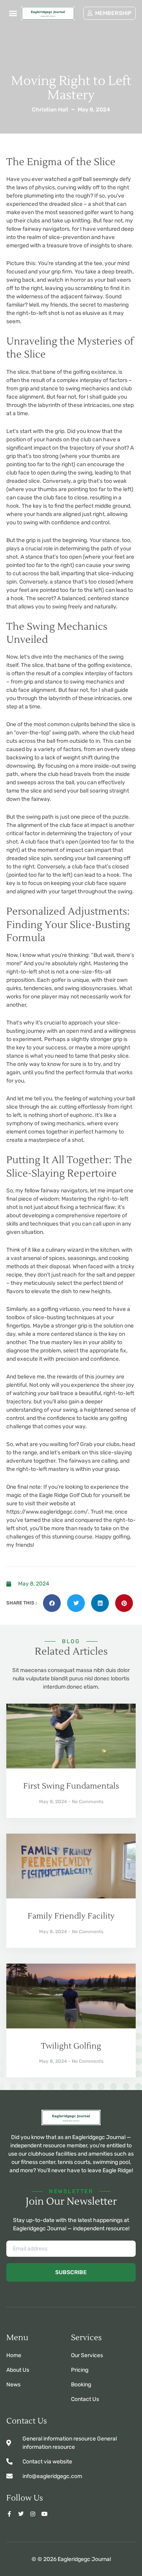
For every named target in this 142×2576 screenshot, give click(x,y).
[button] (13, 13)
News (13, 2385)
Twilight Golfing (71, 2046)
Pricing (80, 2370)
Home (14, 2355)
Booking (81, 2385)
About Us (18, 2370)
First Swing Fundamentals (71, 1786)
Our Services (87, 2355)
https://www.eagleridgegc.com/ (47, 1512)
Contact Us (85, 2399)
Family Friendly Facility (71, 1916)
